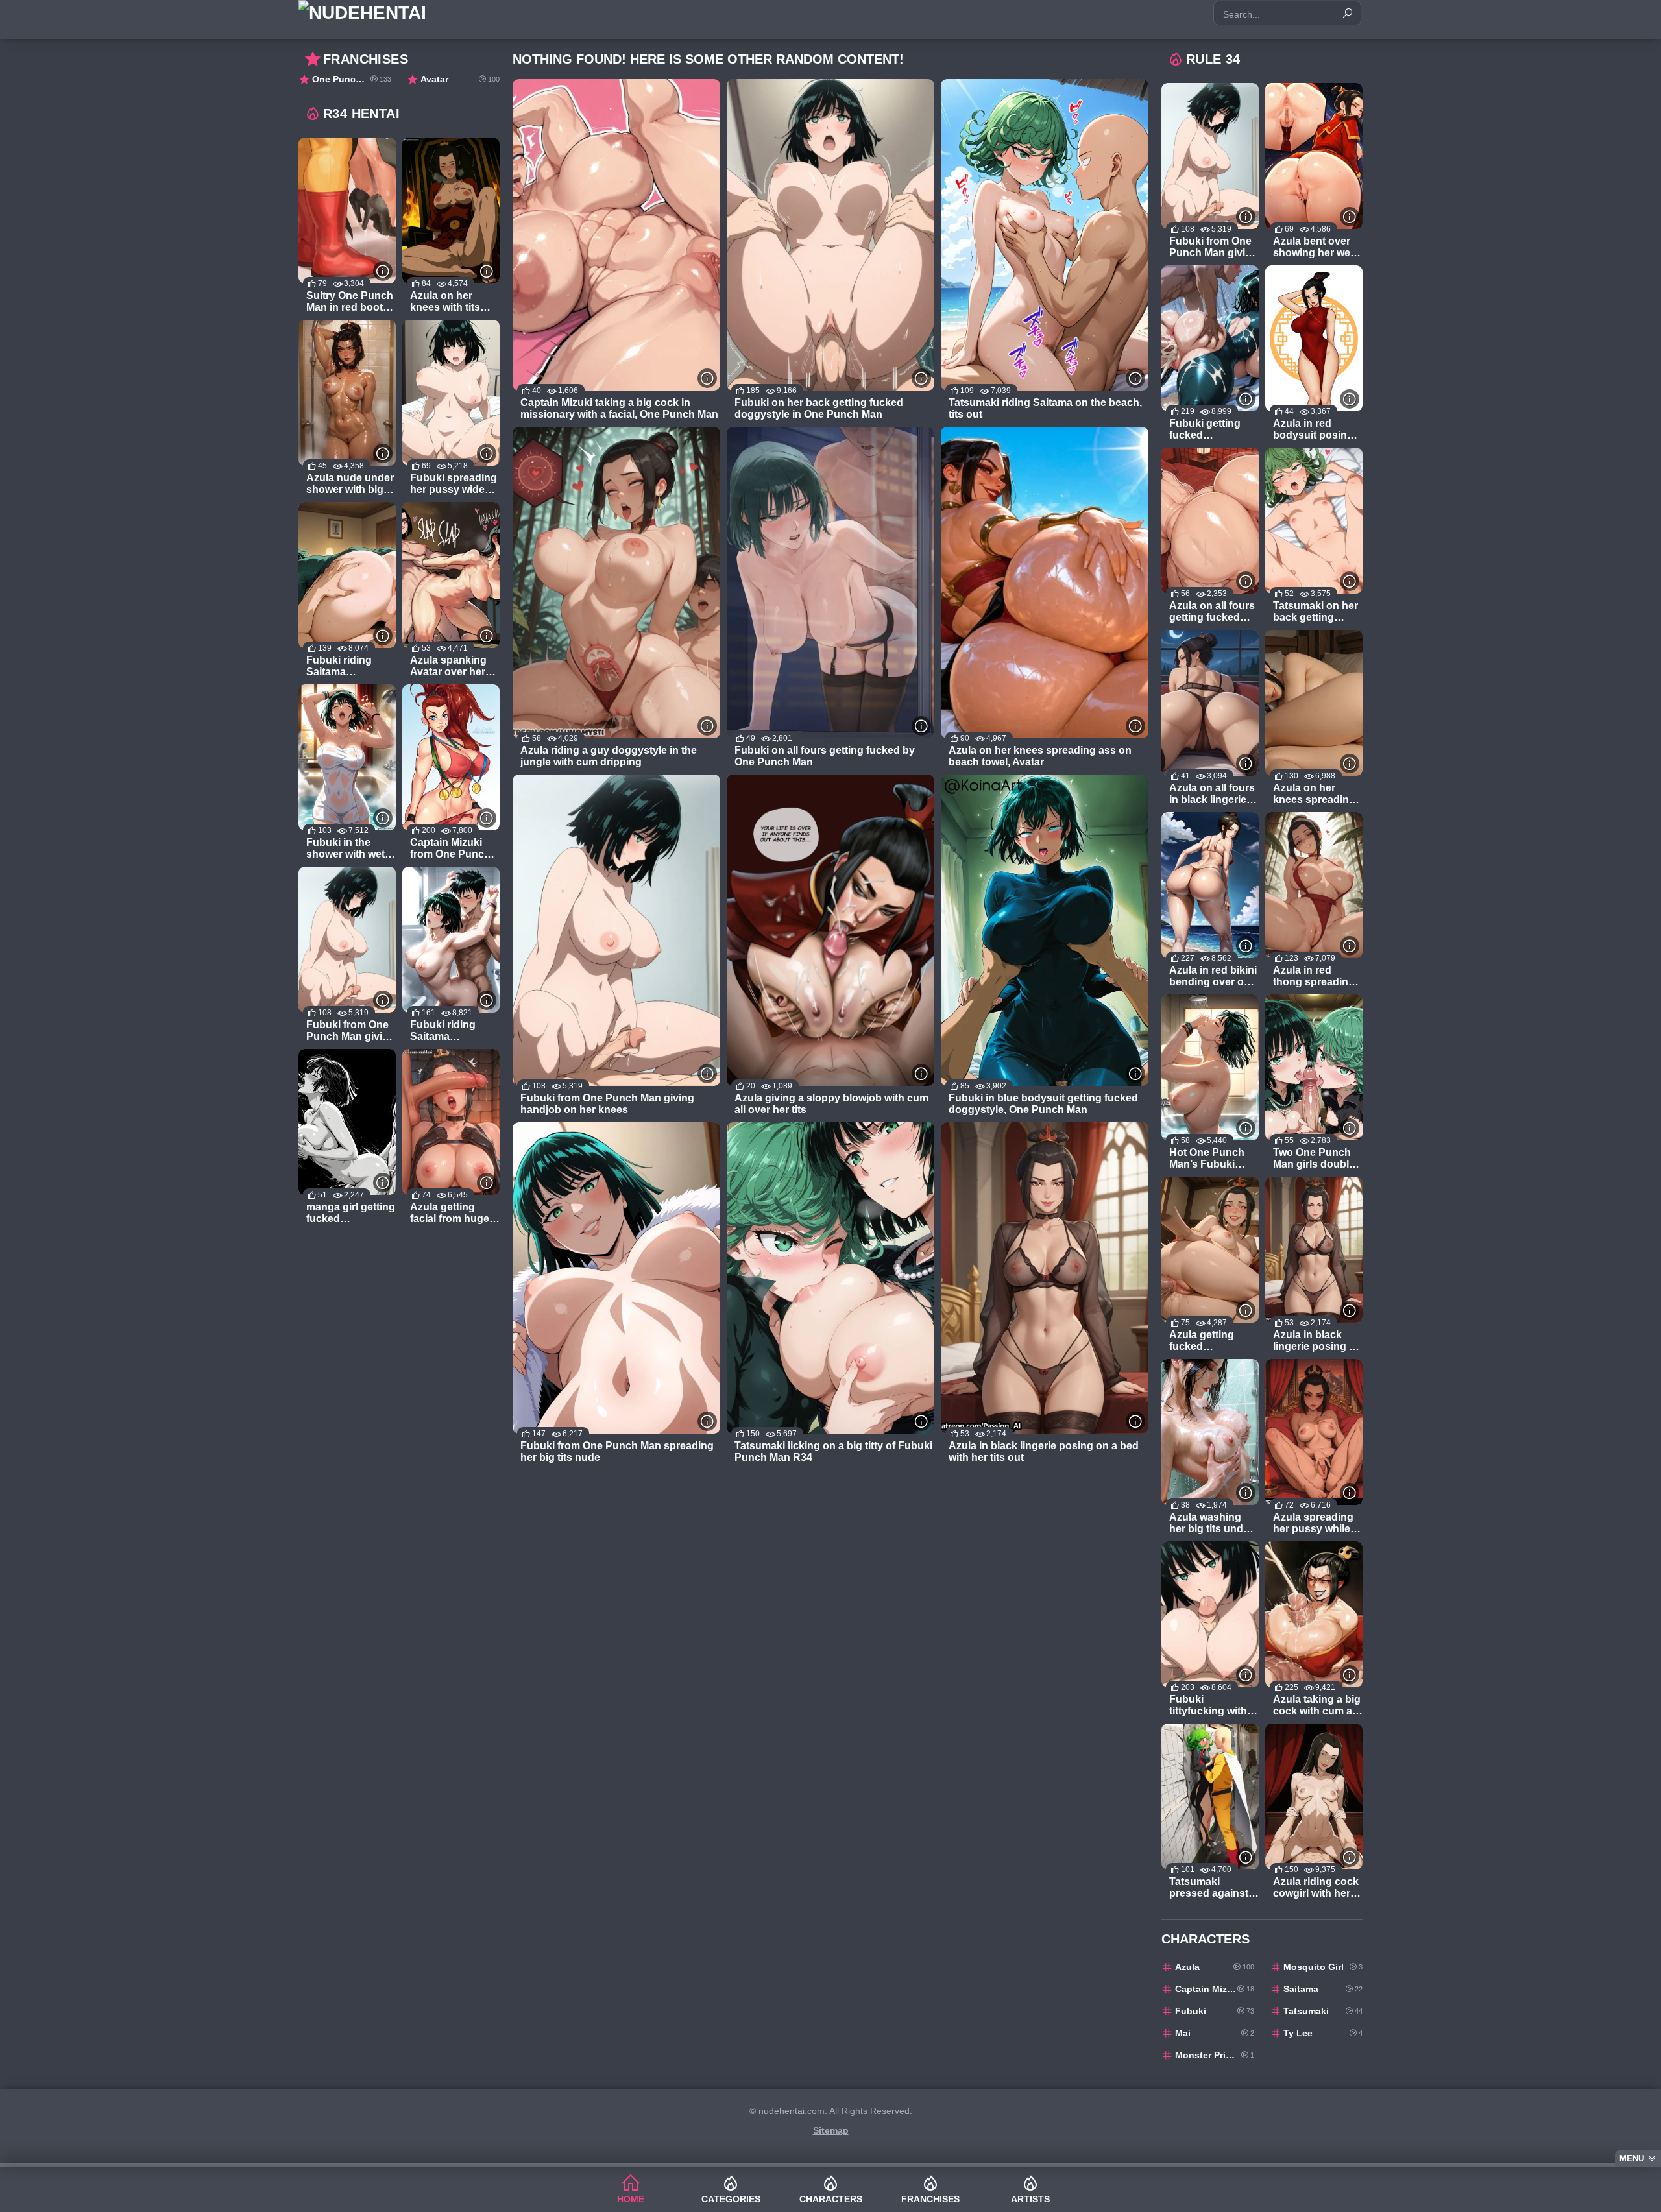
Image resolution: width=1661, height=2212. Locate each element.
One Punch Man (352, 79)
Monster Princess (1215, 2055)
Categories (731, 2199)
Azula (1215, 1967)
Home (631, 2199)
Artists (1030, 2199)
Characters (831, 2199)
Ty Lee (1323, 2033)
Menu (1632, 2158)
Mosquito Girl (1323, 1967)
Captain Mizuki (1215, 1989)
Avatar (460, 79)
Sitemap (831, 2130)
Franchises (930, 2199)
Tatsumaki (1323, 2011)
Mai (1215, 2033)
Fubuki (1215, 2011)
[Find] (1348, 13)
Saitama (1323, 1989)
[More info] (707, 378)
